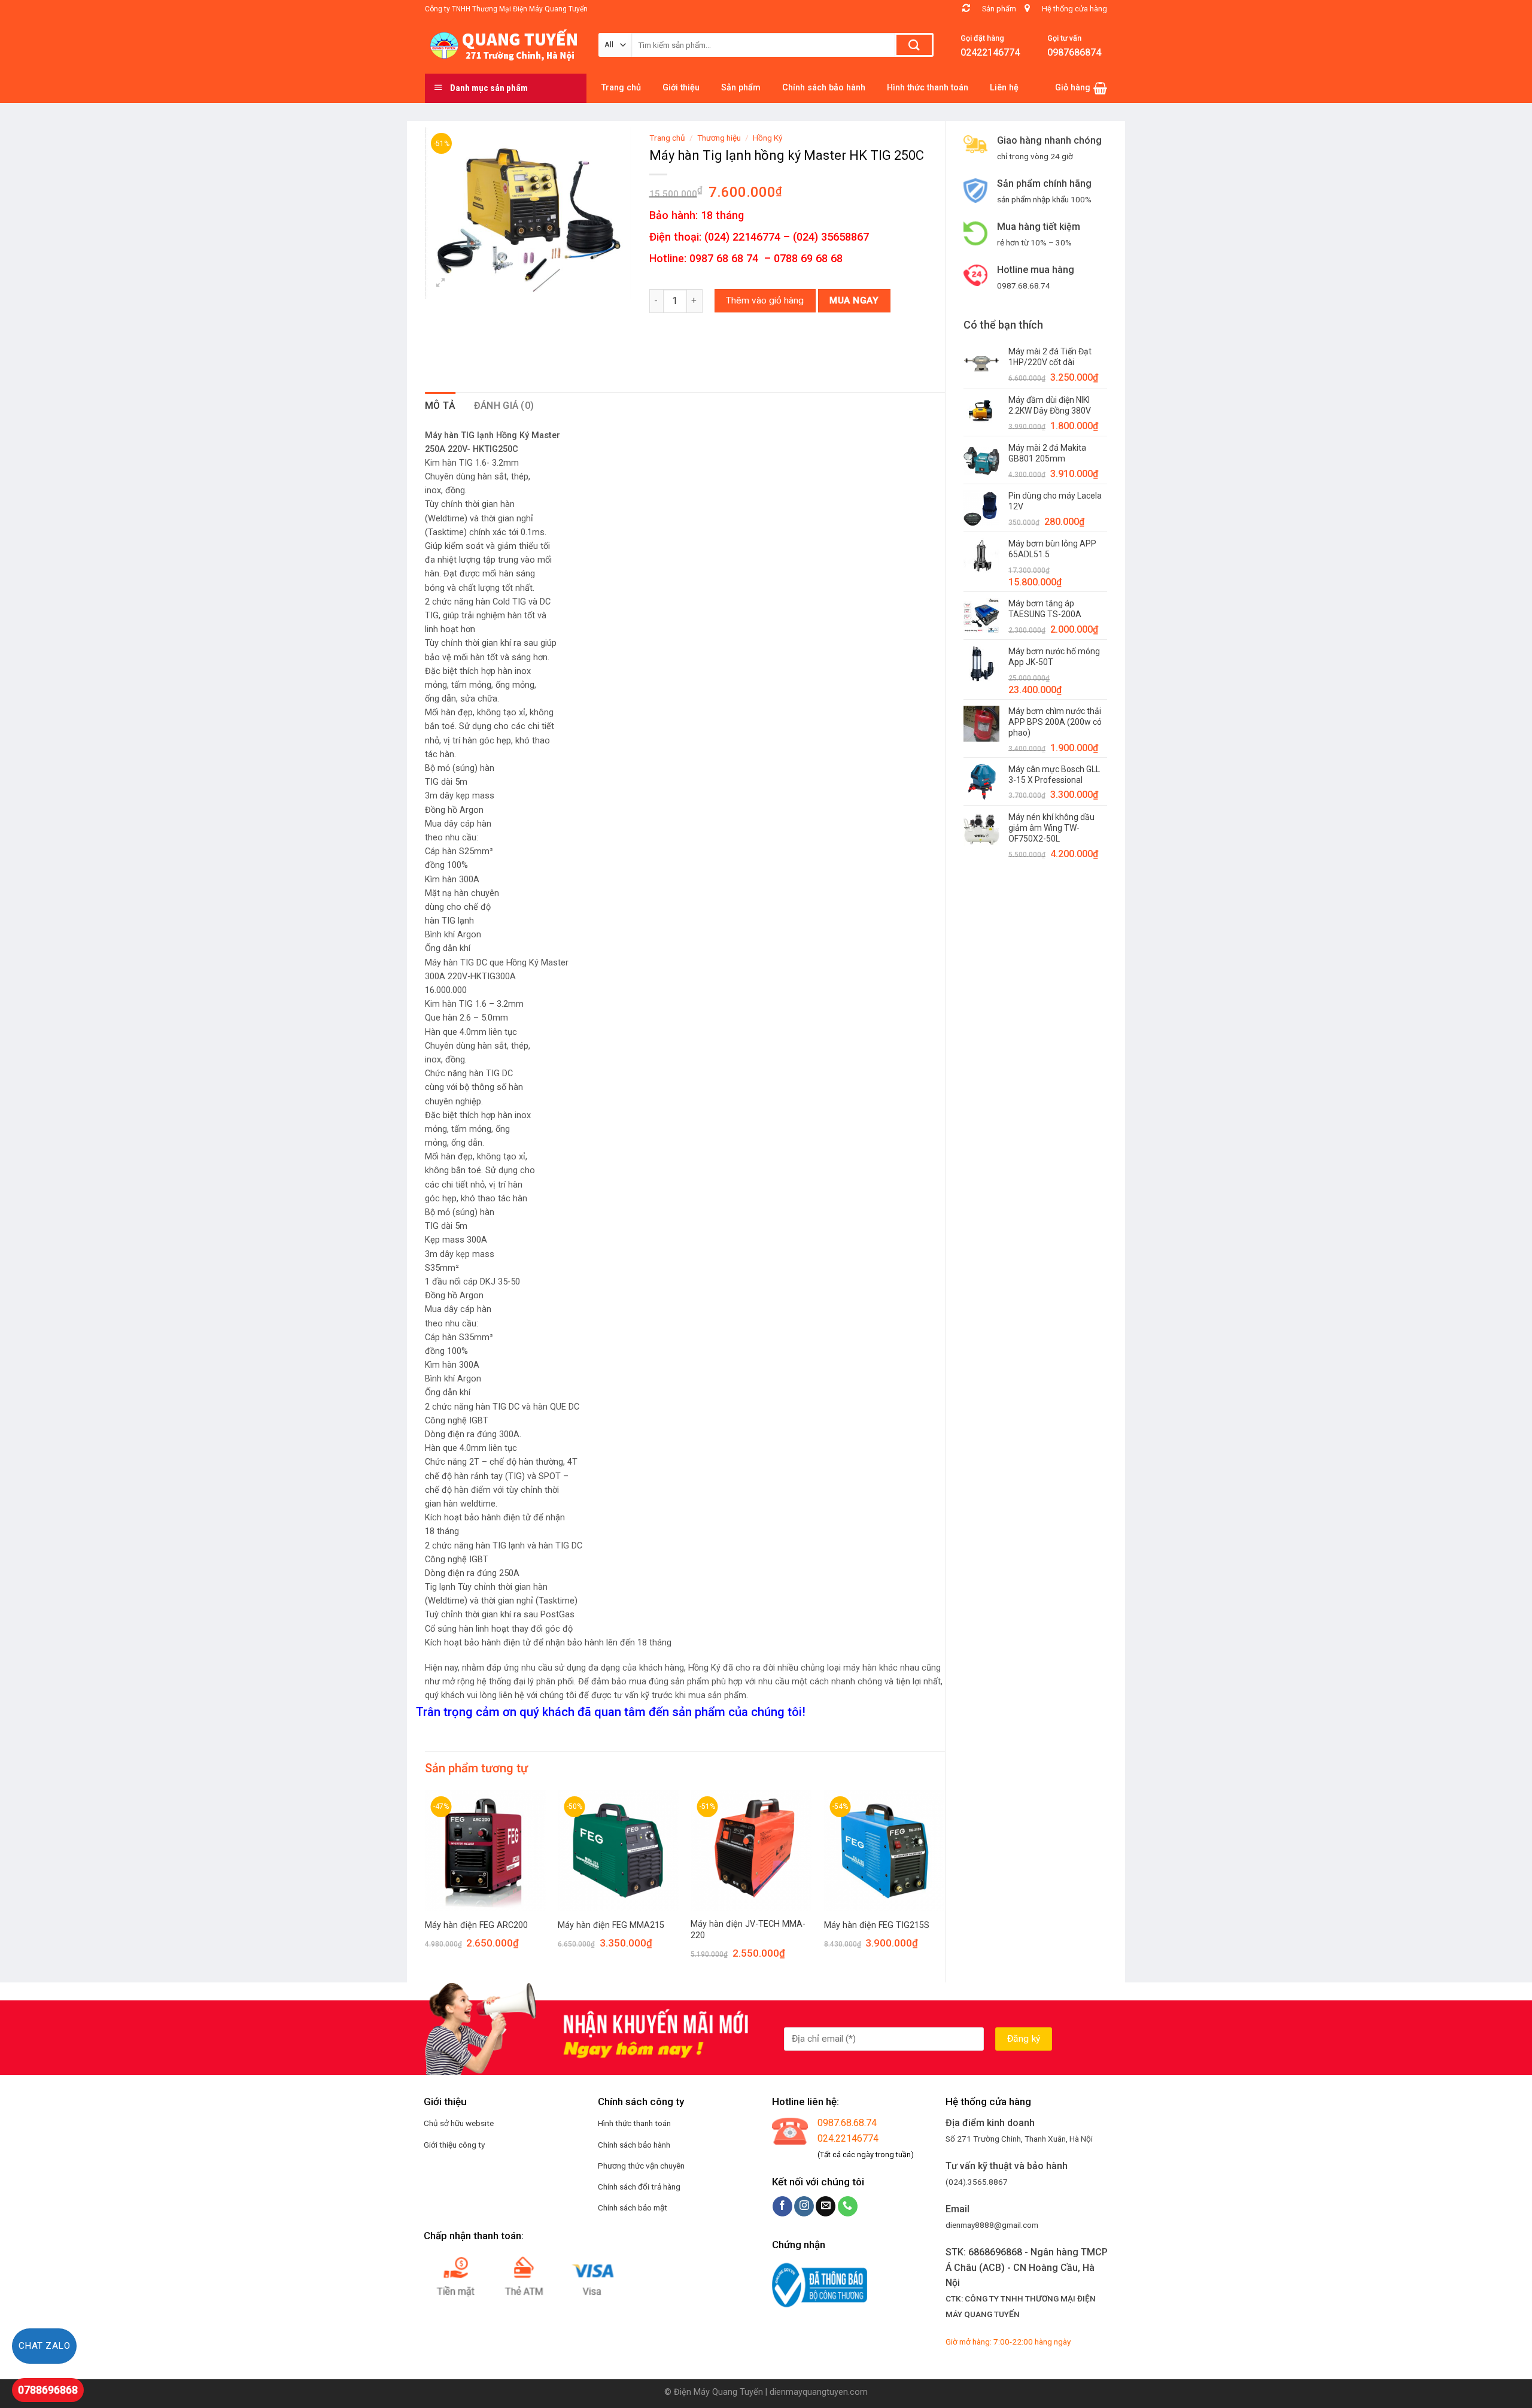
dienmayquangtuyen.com (819, 2392)
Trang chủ (667, 138)
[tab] (440, 406)
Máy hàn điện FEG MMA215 (611, 1925)
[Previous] (425, 1885)
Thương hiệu (719, 138)
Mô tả (440, 406)
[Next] (944, 1885)
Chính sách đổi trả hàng (639, 2187)
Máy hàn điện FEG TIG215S (877, 1925)
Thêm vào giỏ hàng (765, 300)
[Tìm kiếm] (914, 45)
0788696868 (48, 2390)
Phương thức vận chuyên (641, 2166)
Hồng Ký (767, 138)
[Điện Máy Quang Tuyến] (503, 45)
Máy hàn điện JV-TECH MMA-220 (748, 1930)
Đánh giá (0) (504, 406)
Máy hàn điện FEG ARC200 (476, 1925)
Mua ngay (854, 300)
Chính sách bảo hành (634, 2145)
